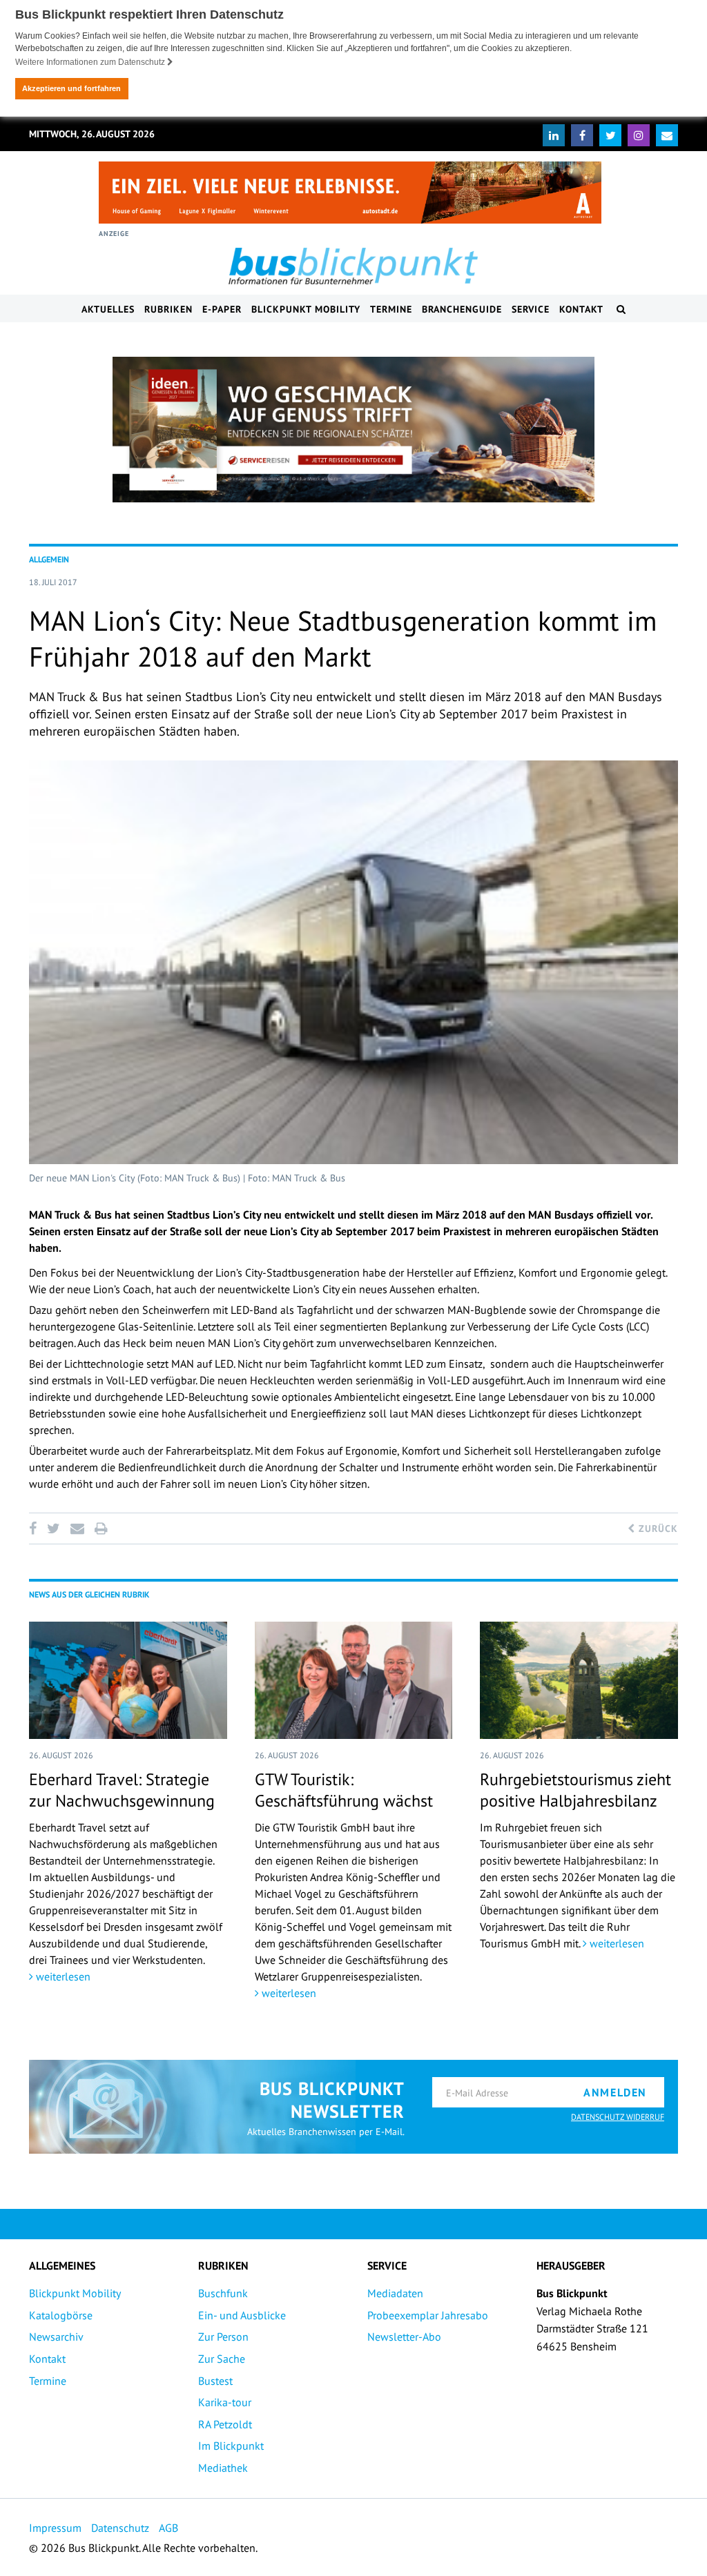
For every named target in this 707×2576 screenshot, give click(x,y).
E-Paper (222, 309)
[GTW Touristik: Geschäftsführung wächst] (354, 1680)
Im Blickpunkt (231, 2446)
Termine (391, 309)
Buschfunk (223, 2293)
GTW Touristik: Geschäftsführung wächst (344, 1790)
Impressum (55, 2528)
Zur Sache (222, 2359)
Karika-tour (225, 2402)
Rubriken (168, 309)
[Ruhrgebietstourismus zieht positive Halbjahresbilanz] (579, 1680)
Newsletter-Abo (404, 2337)
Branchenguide (462, 309)
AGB (168, 2528)
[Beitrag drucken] (101, 1528)
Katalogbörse (61, 2315)
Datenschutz (120, 2528)
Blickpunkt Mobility (306, 309)
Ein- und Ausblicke (242, 2315)
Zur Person (223, 2337)
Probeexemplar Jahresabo (428, 2315)
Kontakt (581, 309)
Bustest (215, 2381)
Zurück (657, 1528)
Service (531, 309)
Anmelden (615, 2092)
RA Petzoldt (225, 2424)
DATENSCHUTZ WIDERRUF (618, 2117)
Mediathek (223, 2468)
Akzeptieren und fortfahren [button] (71, 88)
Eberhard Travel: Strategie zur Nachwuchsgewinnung (122, 1790)
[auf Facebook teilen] (35, 1528)
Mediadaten (395, 2293)
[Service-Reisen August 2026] (353, 430)
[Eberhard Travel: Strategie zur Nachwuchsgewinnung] (128, 1680)
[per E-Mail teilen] (77, 1528)
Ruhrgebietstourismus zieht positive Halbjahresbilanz (575, 1790)
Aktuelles (108, 309)
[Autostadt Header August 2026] (350, 193)
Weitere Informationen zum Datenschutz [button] (91, 62)
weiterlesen (62, 1976)
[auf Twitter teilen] (53, 1528)
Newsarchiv (56, 2337)
